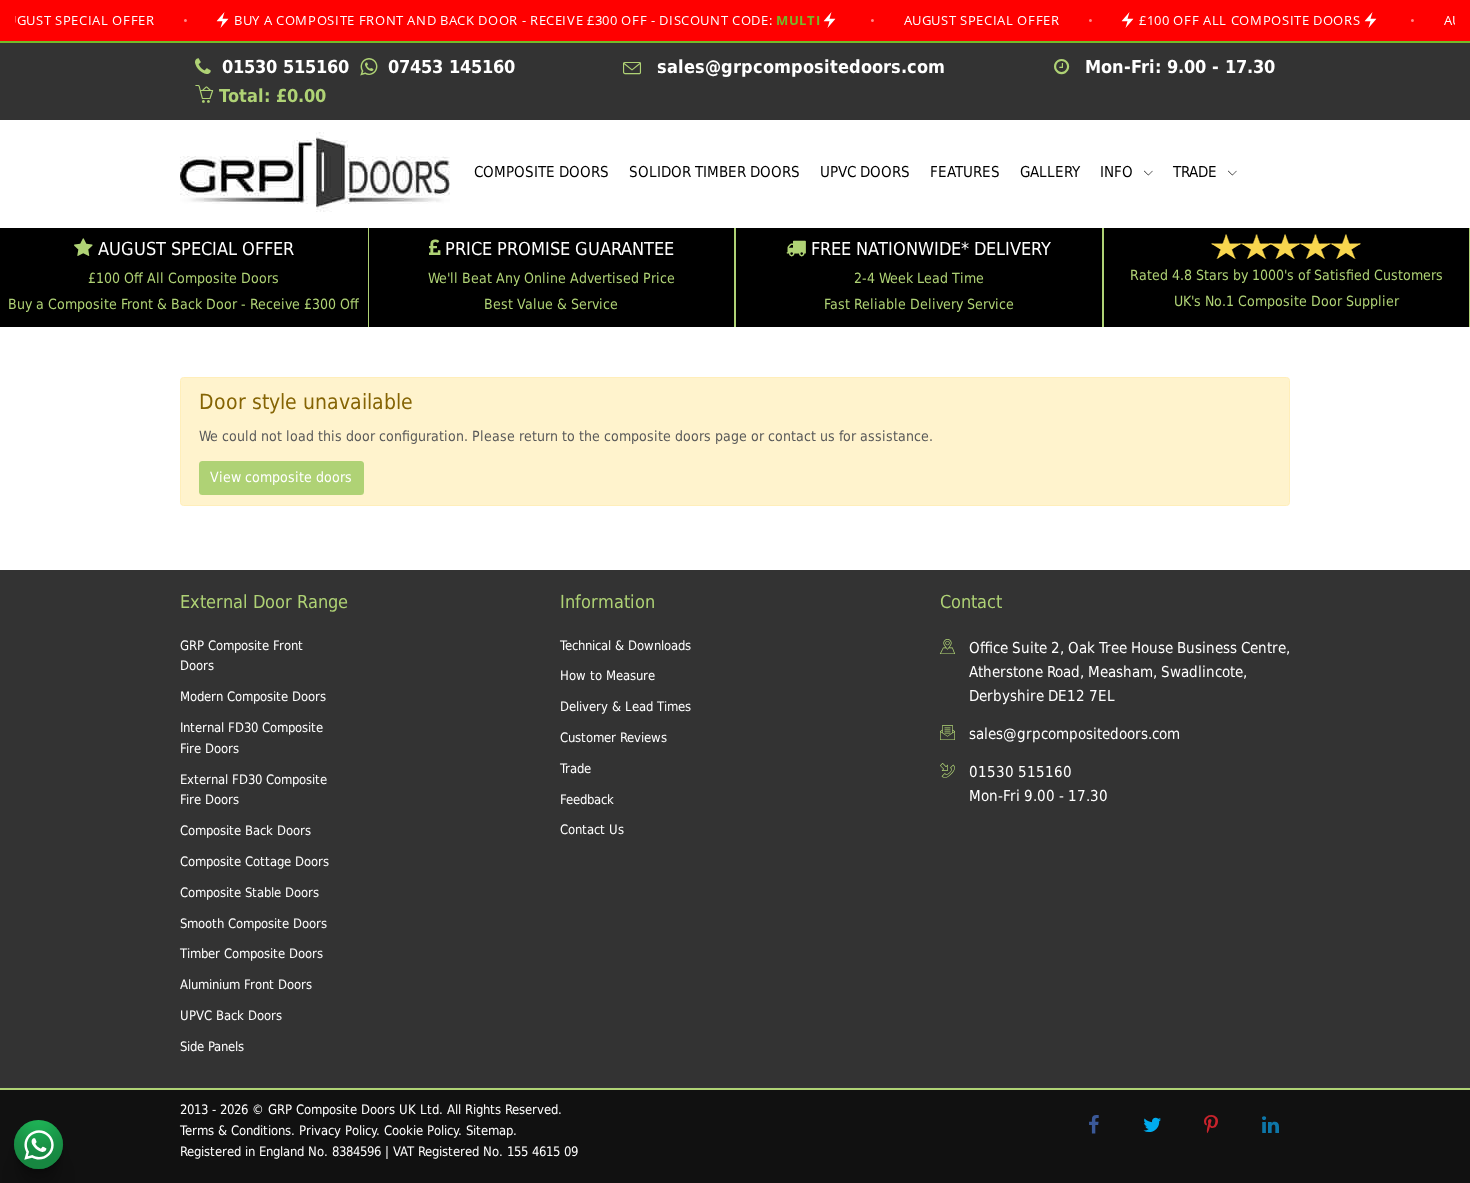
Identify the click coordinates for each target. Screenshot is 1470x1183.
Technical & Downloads (625, 645)
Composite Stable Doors (249, 892)
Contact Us (592, 829)
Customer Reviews (613, 737)
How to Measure (607, 675)
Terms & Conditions (235, 1130)
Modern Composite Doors (253, 696)
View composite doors (281, 477)
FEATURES (965, 172)
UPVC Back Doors (231, 1015)
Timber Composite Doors (251, 953)
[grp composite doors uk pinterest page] (1211, 1125)
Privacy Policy (337, 1130)
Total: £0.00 (269, 95)
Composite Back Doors (245, 830)
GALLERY (1050, 172)
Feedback (587, 799)
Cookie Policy (421, 1130)
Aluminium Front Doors (246, 984)
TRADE (1197, 172)
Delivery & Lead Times (625, 706)
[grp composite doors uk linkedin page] (1270, 1125)
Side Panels (212, 1046)
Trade (575, 768)
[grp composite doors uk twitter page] (1152, 1125)
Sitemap (489, 1130)
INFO (1118, 172)
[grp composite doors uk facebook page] (1093, 1125)
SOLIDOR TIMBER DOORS (714, 172)
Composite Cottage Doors (254, 861)
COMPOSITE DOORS (541, 172)
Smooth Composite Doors (253, 923)
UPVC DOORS (865, 172)
